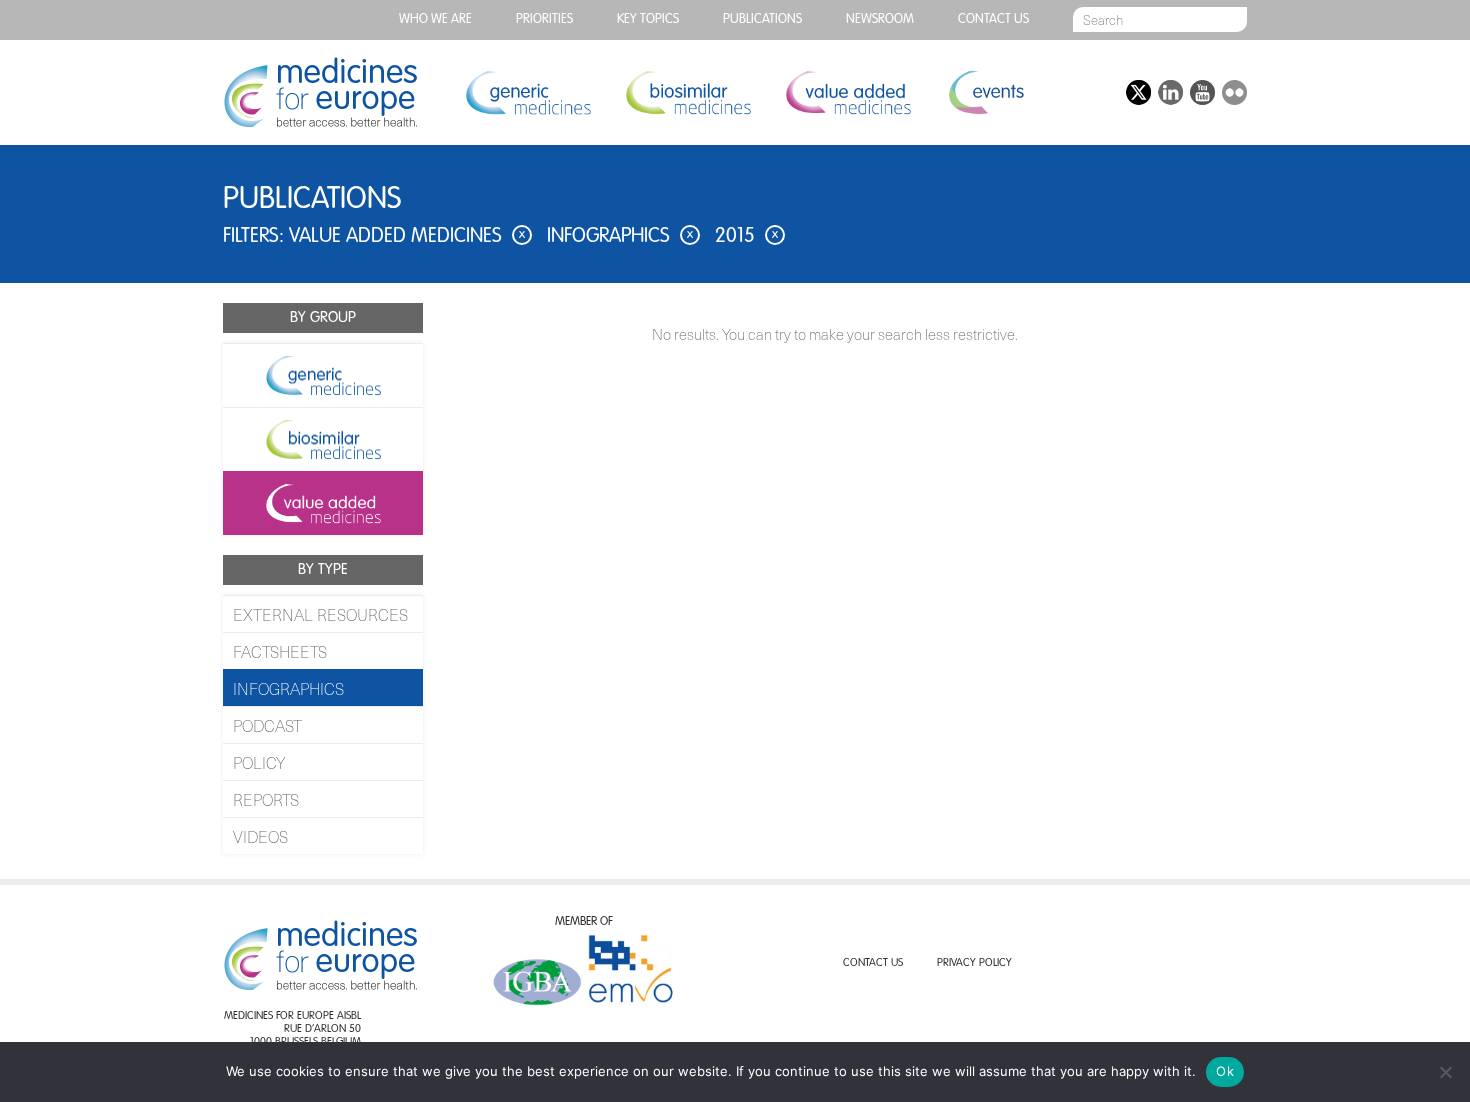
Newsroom (880, 19)
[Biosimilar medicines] (323, 439)
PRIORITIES (544, 19)
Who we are (435, 19)
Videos (260, 836)
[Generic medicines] (323, 375)
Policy (259, 762)
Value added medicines (848, 92)
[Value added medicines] (323, 503)
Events (985, 92)
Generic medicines (528, 92)
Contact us (993, 19)
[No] (1445, 1072)
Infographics (288, 688)
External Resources (320, 614)
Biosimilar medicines (688, 92)
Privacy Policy (974, 963)
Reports (266, 799)
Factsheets (280, 651)
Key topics (648, 19)
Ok (1225, 1071)
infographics (620, 237)
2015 (746, 237)
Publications (762, 19)
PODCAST (267, 725)
